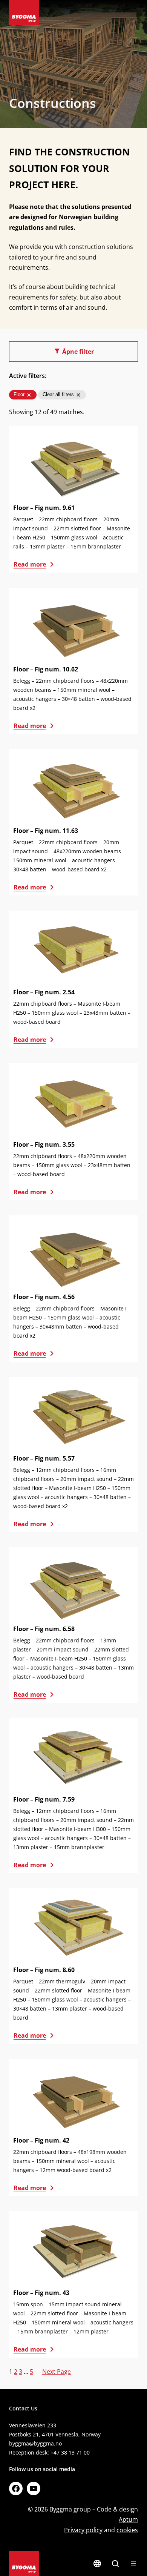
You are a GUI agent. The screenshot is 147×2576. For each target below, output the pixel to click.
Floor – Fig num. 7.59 (44, 1799)
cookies (127, 2530)
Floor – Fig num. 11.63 (46, 831)
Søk (115, 2564)
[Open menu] (133, 2564)
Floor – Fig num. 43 (41, 2293)
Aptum (128, 2519)
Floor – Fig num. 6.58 (44, 1629)
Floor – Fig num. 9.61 (44, 508)
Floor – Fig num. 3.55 (44, 1144)
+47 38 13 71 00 (70, 2452)
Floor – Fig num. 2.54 (44, 992)
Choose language (97, 2564)
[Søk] (115, 2564)
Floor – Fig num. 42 (41, 2140)
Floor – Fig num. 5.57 (44, 1458)
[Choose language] (97, 2564)
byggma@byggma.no (35, 2443)
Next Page (57, 2372)
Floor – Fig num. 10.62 (46, 669)
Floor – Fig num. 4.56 (44, 1297)
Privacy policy (83, 2530)
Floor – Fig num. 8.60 (44, 1970)
